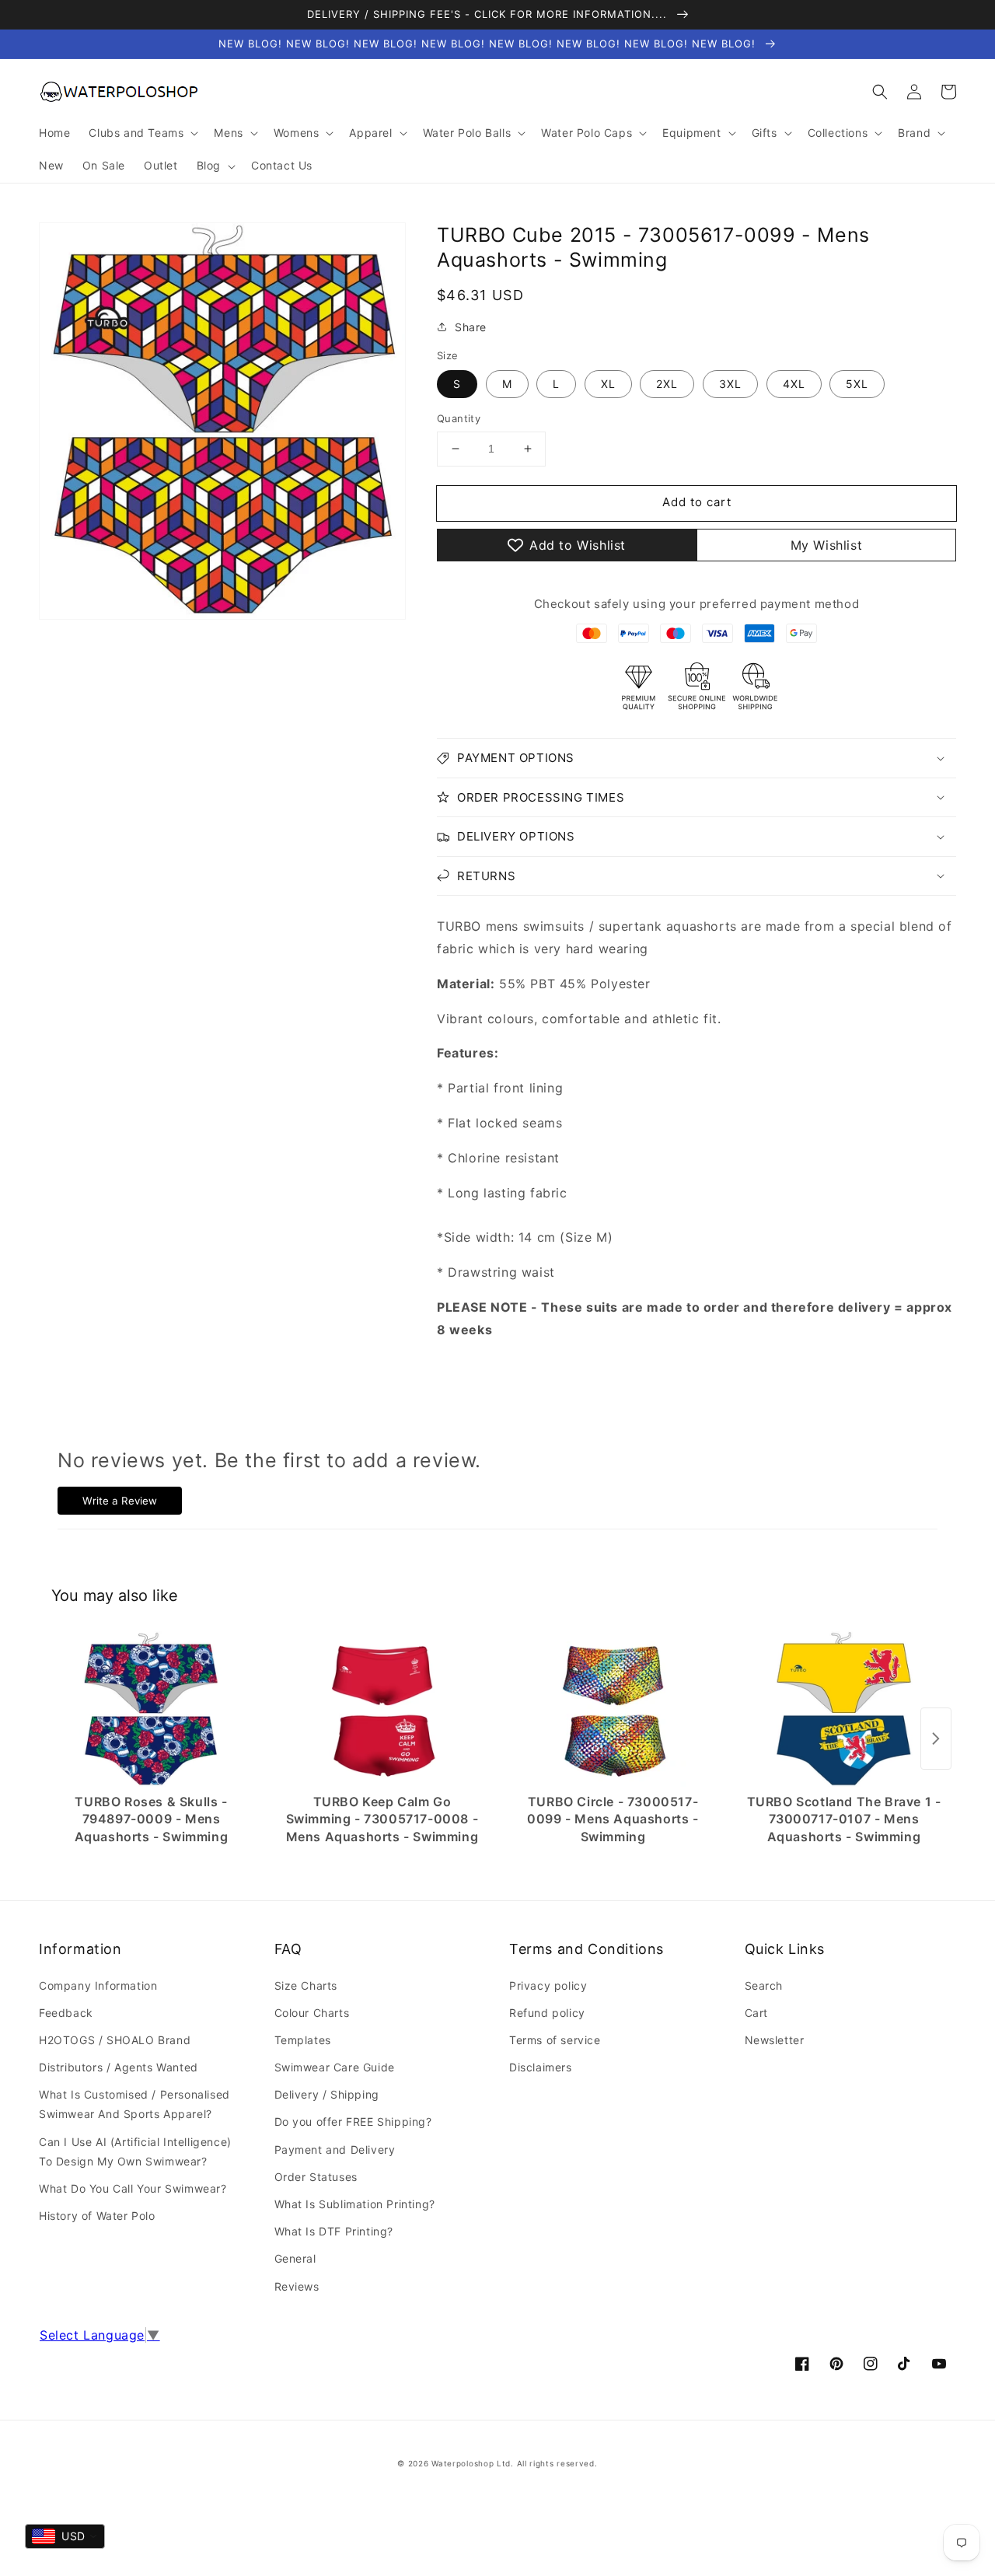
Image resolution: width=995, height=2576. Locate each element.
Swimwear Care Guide (335, 2067)
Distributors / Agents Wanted (119, 2067)
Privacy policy (548, 1985)
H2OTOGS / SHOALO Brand (115, 2040)
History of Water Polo (97, 2216)
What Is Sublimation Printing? (355, 2204)
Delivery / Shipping (327, 2094)
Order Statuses (316, 2177)
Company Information (98, 1985)
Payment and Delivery (335, 2150)
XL (608, 384)
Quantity (459, 418)
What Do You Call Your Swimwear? (133, 2188)
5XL (857, 384)
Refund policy (547, 2013)
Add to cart (697, 502)
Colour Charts (312, 2013)
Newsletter (775, 2040)
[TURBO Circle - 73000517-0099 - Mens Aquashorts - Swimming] (613, 1709)
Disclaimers (541, 2067)
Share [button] (471, 327)
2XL (667, 384)
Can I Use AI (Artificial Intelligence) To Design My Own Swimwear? (135, 2151)
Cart (756, 2013)
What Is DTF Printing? (334, 2231)
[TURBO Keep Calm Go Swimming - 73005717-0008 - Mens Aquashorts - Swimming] (382, 1709)
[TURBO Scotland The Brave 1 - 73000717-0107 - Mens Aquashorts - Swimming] (844, 1709)
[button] (880, 92)
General (295, 2258)
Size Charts (306, 1985)
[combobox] (65, 2536)
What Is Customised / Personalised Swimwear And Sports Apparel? (134, 2104)
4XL (794, 384)
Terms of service (555, 2040)
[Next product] (936, 1739)
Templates (303, 2040)
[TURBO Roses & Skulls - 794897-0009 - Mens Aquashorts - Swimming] (151, 1709)
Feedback (66, 2013)
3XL (730, 384)
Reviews (297, 2286)
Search (764, 1985)
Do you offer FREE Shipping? (353, 2122)
